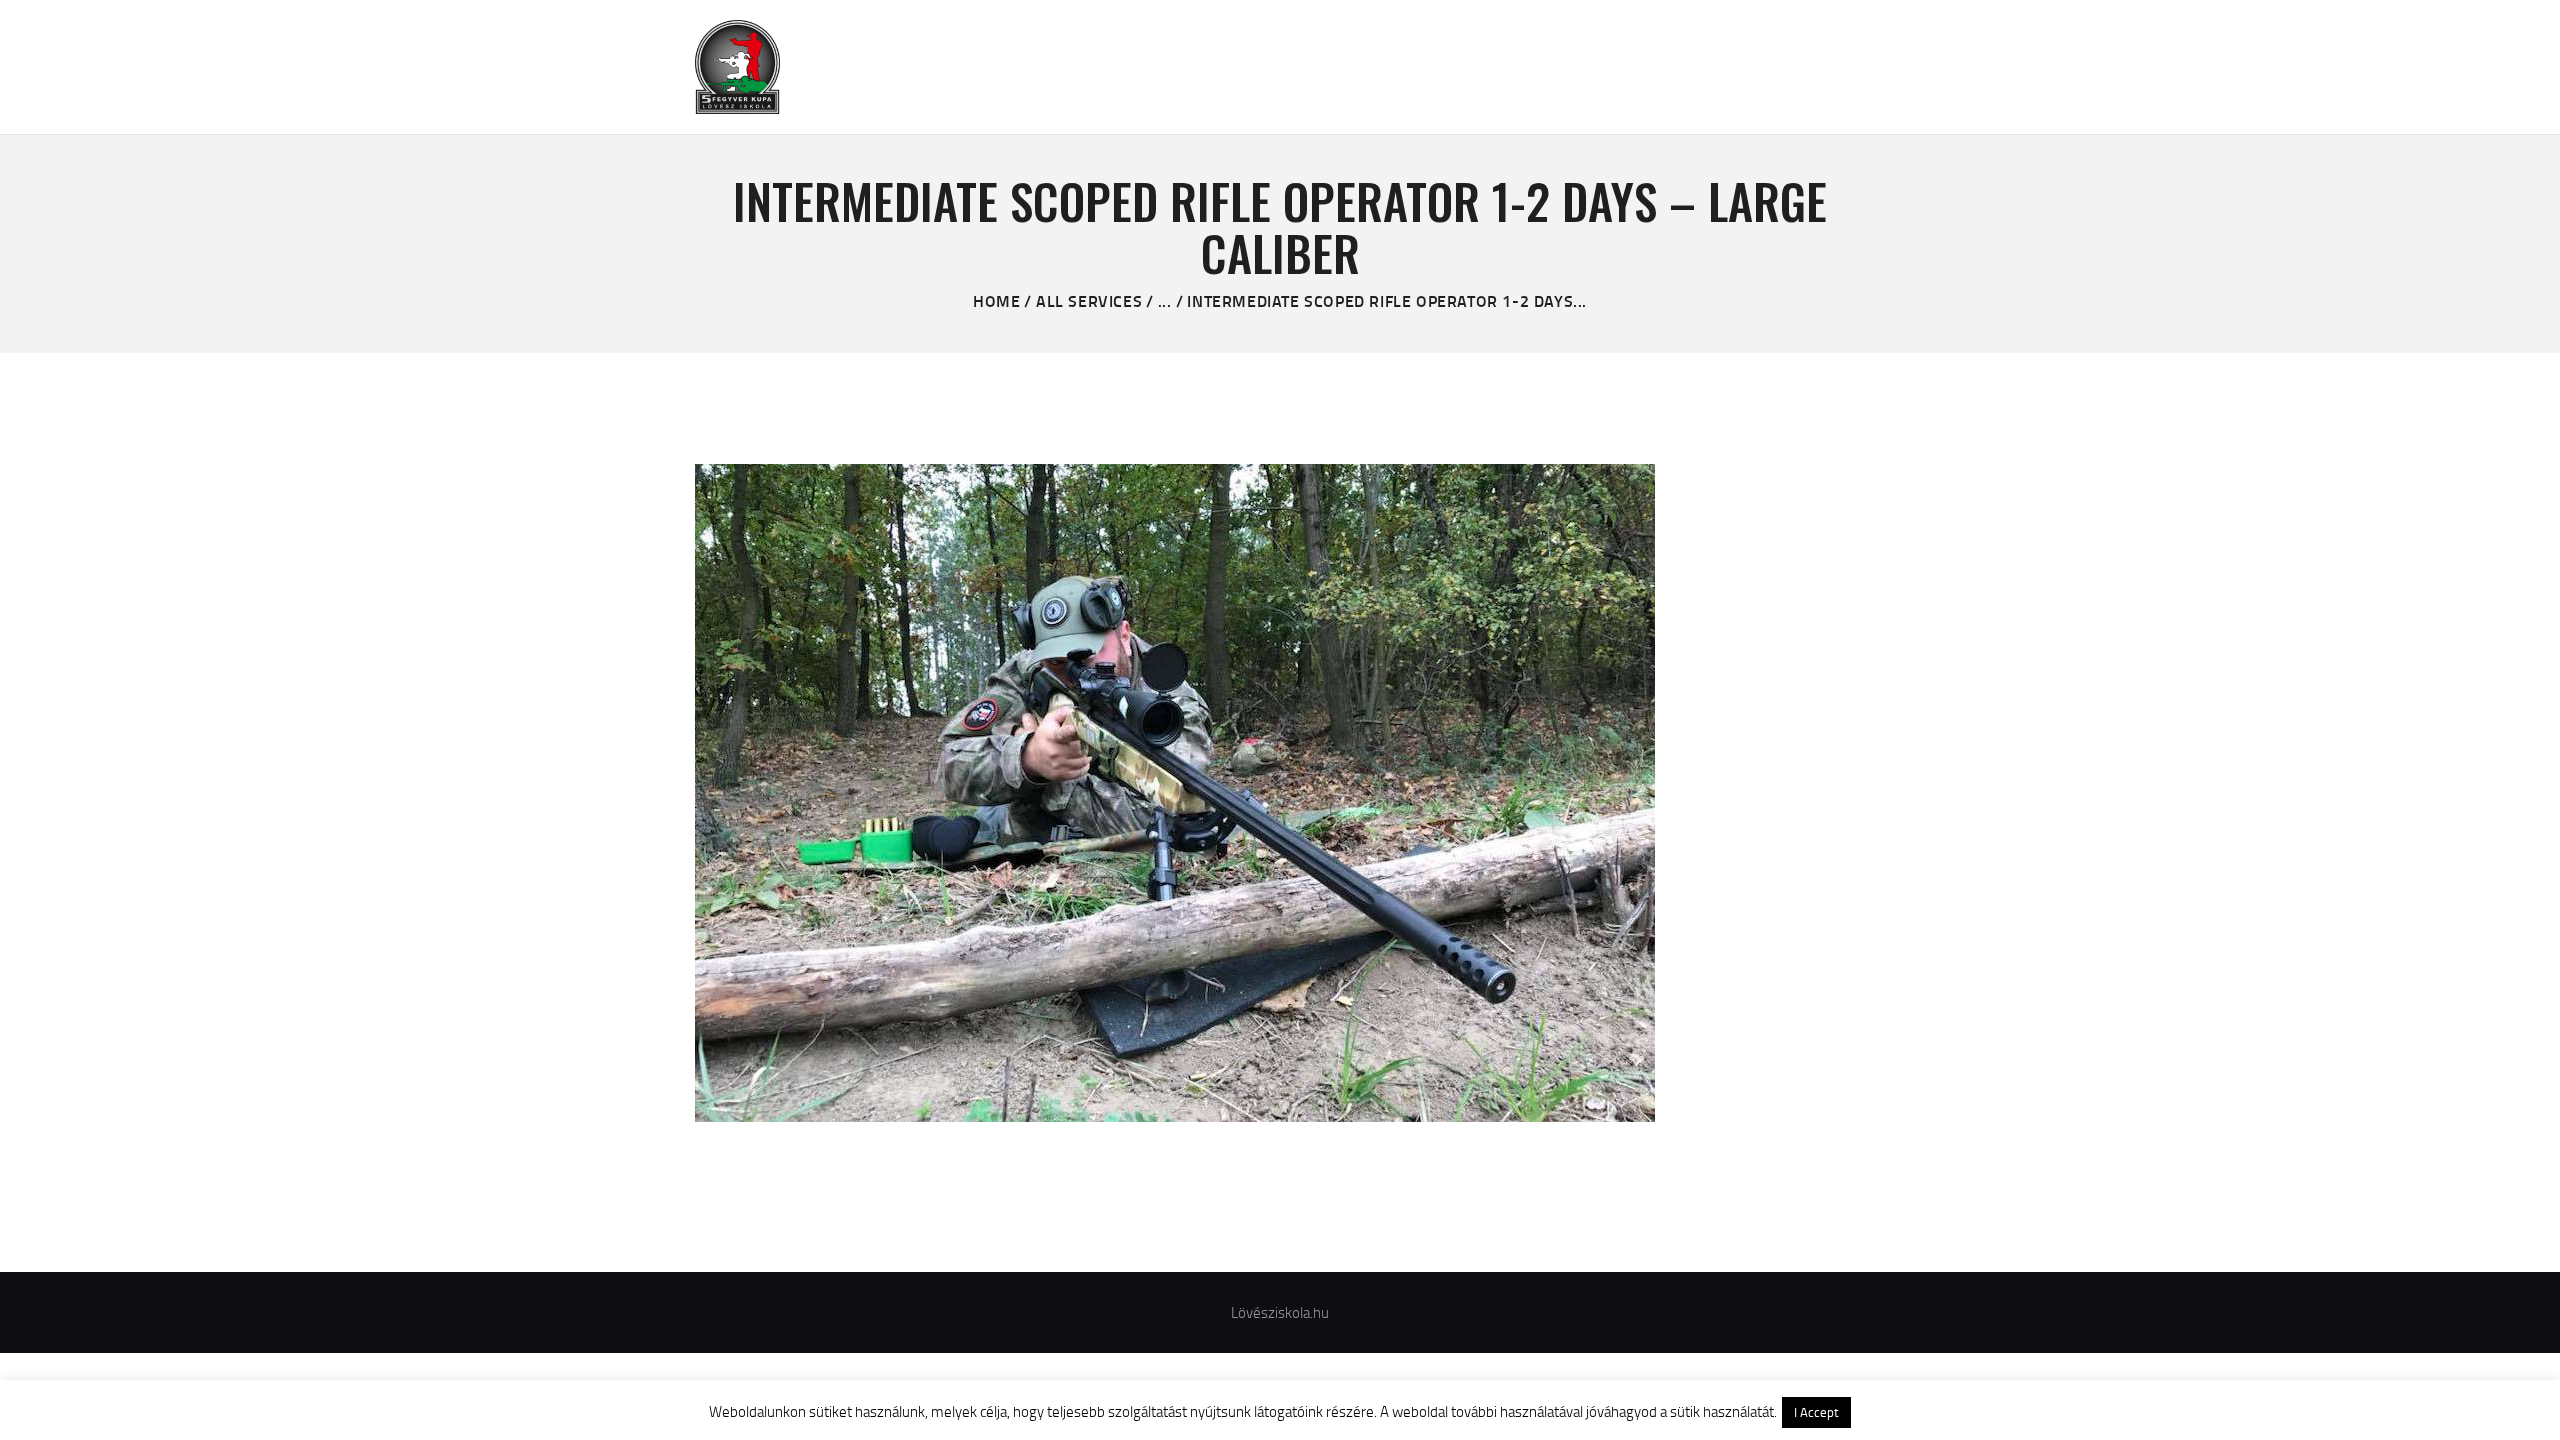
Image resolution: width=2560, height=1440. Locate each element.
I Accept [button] (1816, 1412)
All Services (1089, 300)
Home (996, 300)
